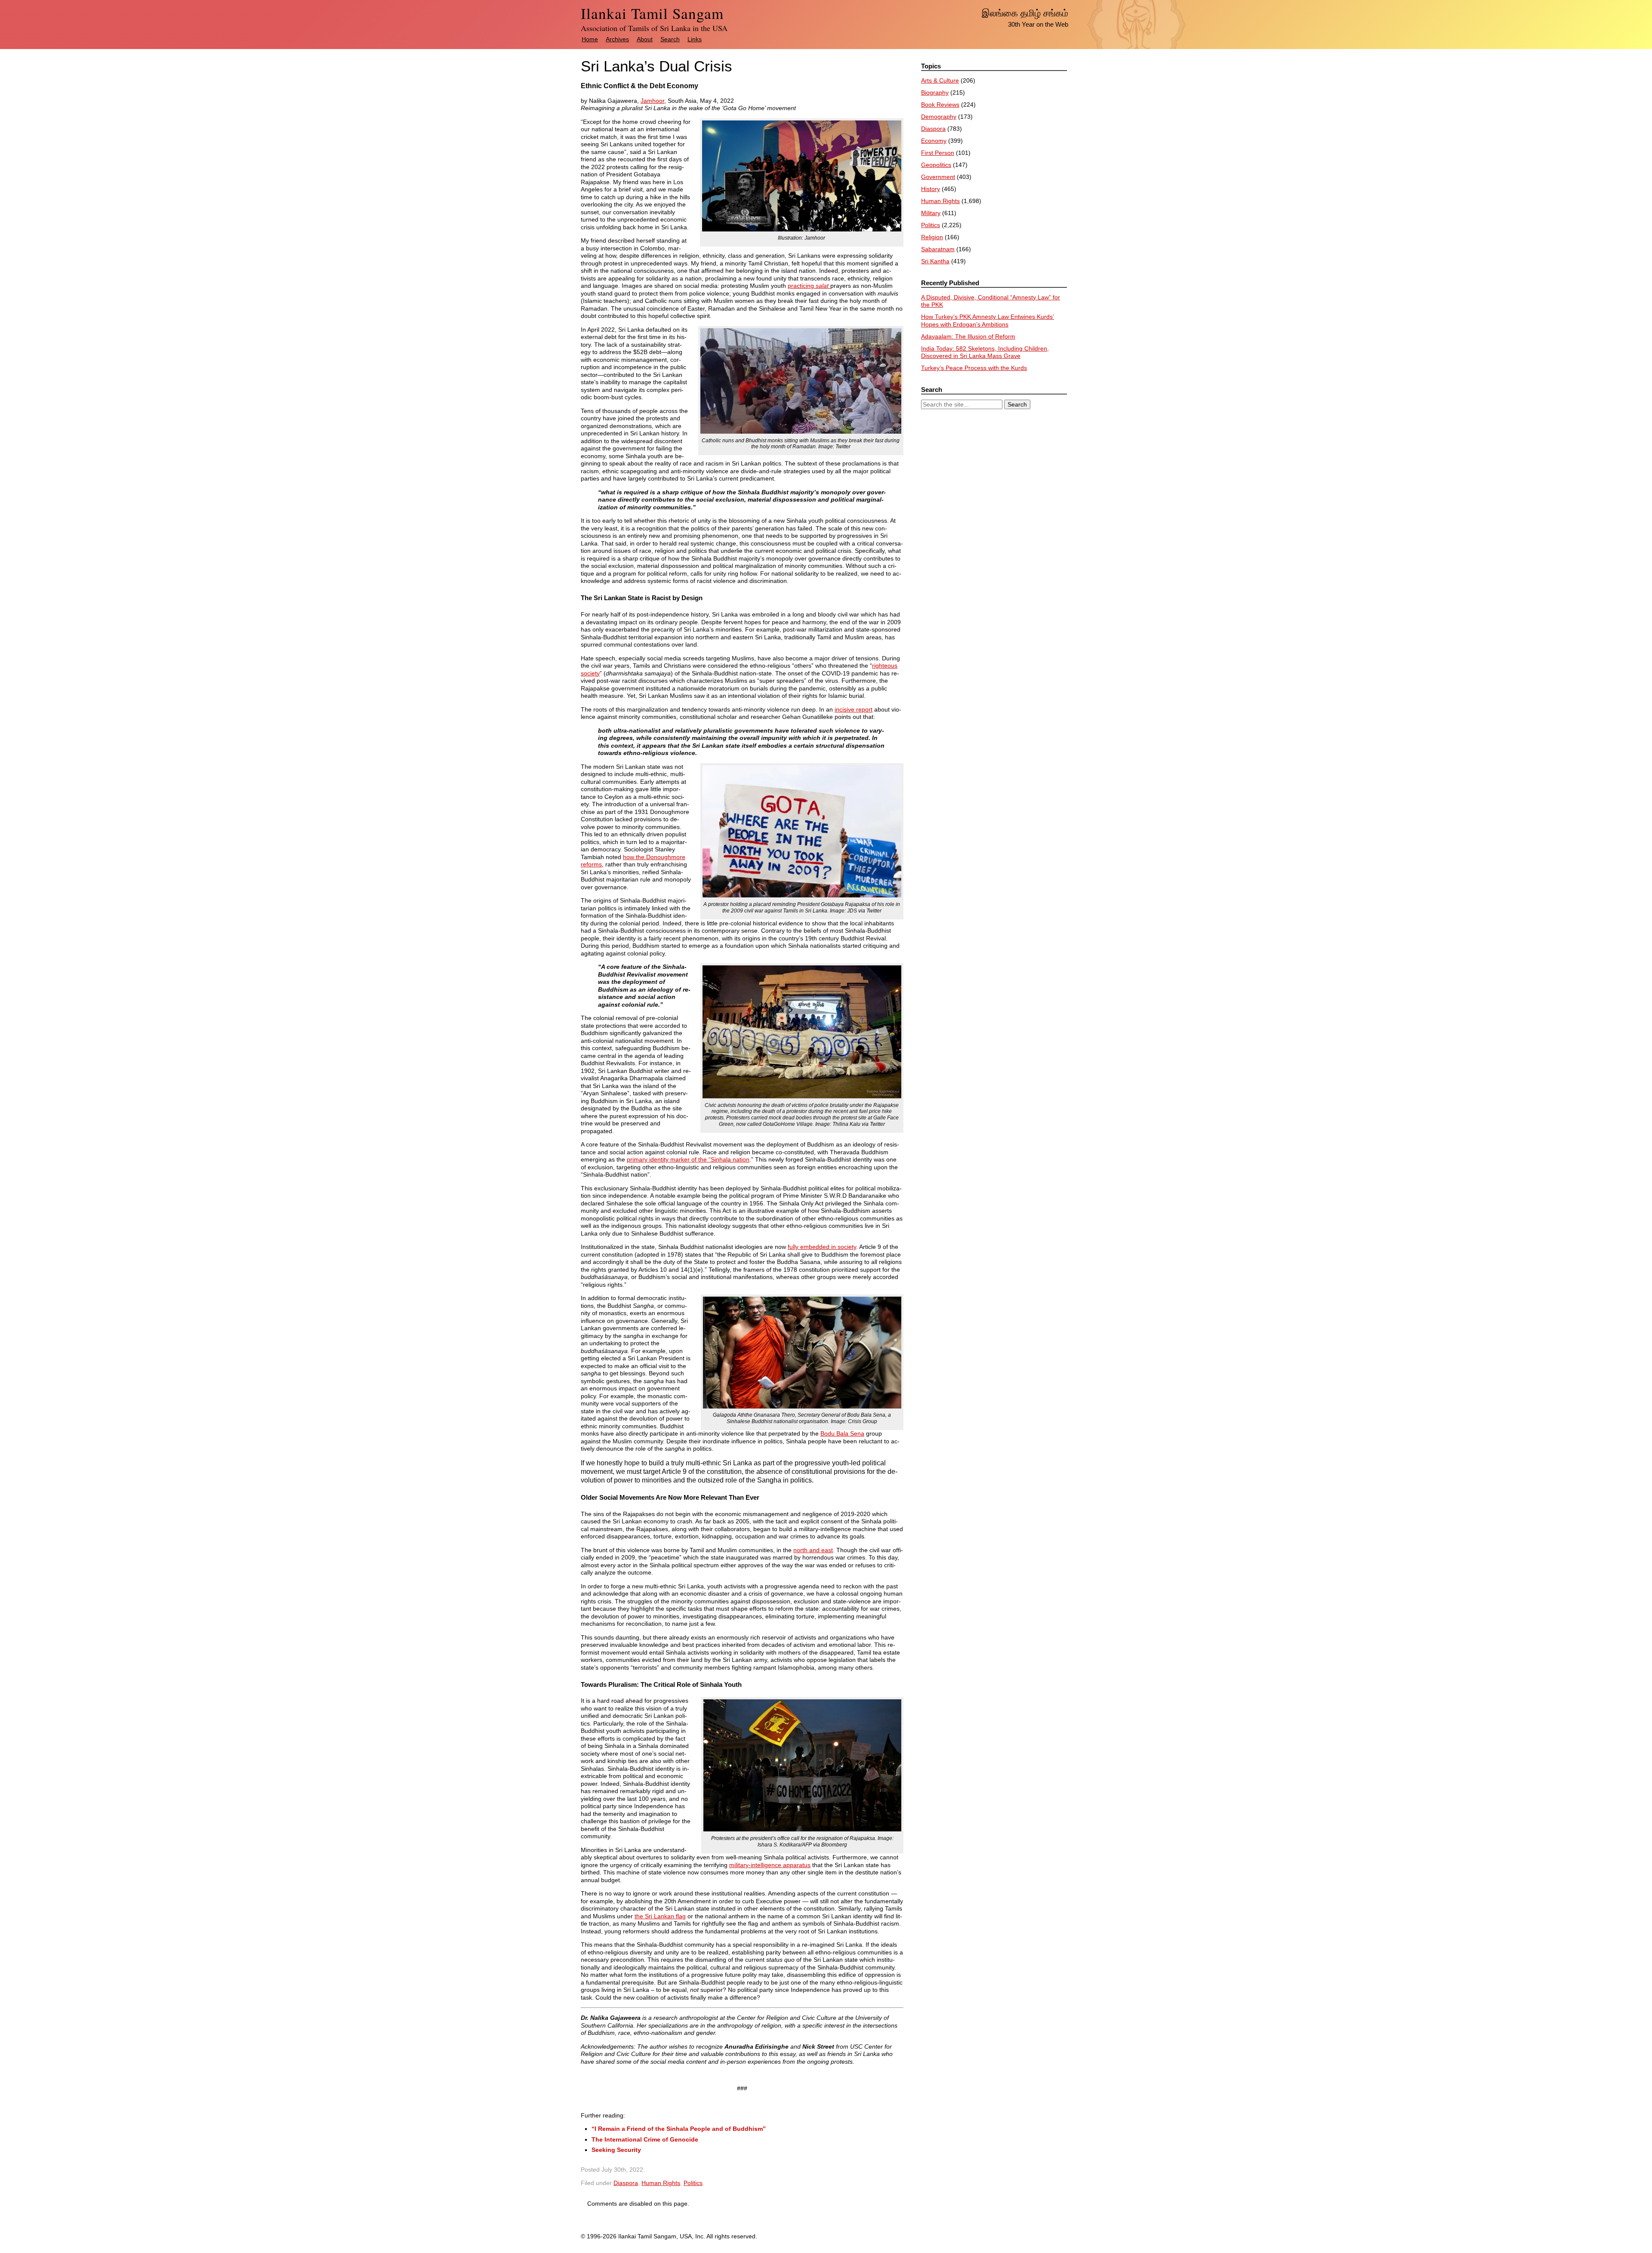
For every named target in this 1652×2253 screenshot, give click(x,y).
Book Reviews (940, 105)
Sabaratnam (938, 249)
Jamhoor (652, 101)
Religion (932, 237)
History (931, 189)
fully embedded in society (822, 1247)
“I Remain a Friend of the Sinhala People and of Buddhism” (679, 2129)
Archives (617, 39)
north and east (813, 1550)
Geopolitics (936, 165)
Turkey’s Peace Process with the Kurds (974, 368)
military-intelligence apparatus (770, 1865)
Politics (693, 2183)
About (645, 39)
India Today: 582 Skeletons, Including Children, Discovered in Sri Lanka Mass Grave (985, 352)
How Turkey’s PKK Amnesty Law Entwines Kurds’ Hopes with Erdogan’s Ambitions (988, 321)
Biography (935, 92)
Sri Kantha (935, 261)
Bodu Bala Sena (842, 1433)
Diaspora (626, 2183)
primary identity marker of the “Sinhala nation (688, 1159)
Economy (934, 141)
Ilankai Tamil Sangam (652, 13)
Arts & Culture (940, 80)
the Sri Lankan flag (660, 1916)
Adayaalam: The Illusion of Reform (968, 336)
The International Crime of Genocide (645, 2139)
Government (938, 177)
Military (931, 213)
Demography (939, 117)
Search (670, 39)
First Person (938, 153)
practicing (808, 286)
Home (590, 39)
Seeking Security (616, 2150)
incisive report (854, 709)
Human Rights (661, 2183)
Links (695, 39)
